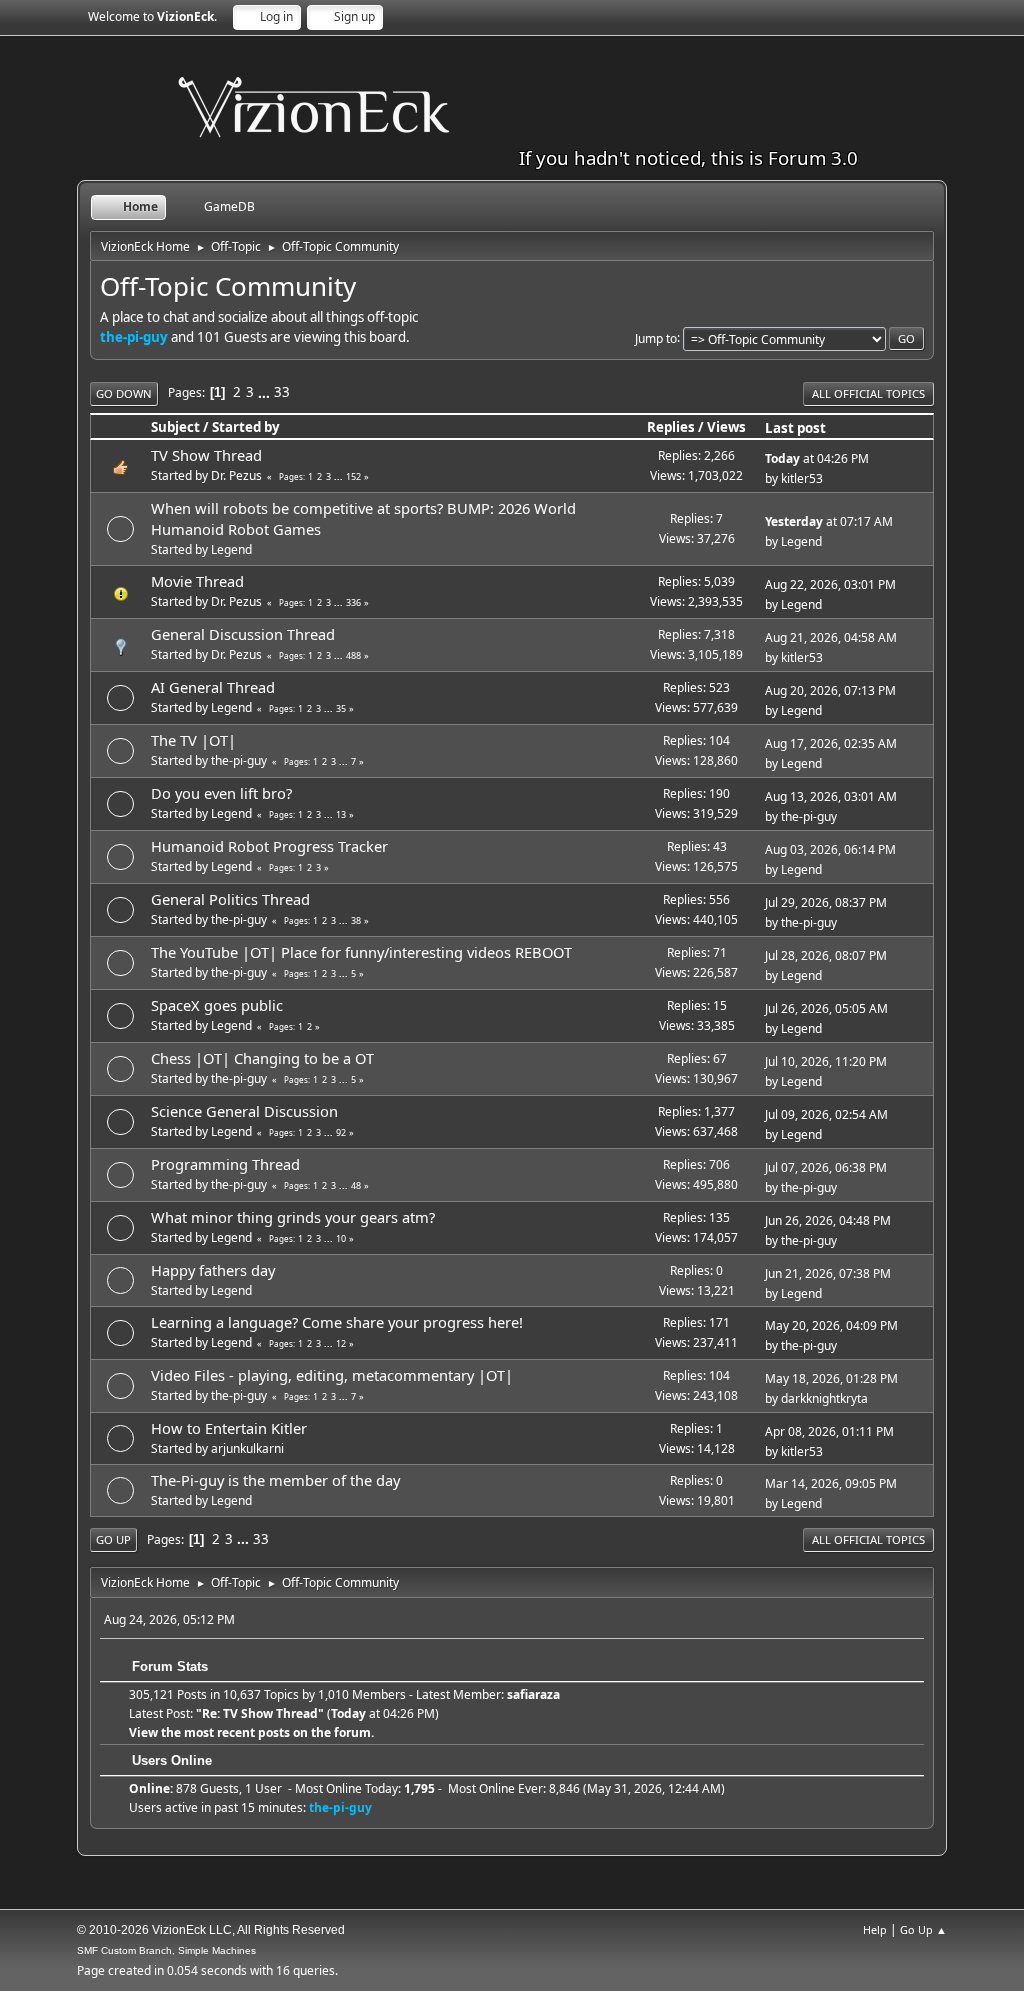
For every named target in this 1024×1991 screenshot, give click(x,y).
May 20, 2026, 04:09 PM (831, 1325)
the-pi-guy (134, 337)
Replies (671, 427)
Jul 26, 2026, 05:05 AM (826, 1008)
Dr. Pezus (236, 475)
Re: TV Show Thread (260, 1713)
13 (341, 814)
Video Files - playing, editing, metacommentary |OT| (332, 1375)
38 (356, 920)
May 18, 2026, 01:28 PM (831, 1378)
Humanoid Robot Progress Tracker (269, 846)
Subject (175, 427)
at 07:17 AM (829, 521)
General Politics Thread (230, 899)
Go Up (113, 1539)
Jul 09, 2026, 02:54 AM (826, 1114)
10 (341, 1238)
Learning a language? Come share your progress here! (337, 1322)
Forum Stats (168, 1666)
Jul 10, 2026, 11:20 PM (826, 1061)
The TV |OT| (193, 740)
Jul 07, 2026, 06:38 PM (826, 1167)
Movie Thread (197, 581)
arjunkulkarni (247, 1448)
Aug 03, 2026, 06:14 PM (830, 849)
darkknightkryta (824, 1398)
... (265, 392)
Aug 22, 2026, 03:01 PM (830, 584)
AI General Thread (213, 687)
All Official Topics (868, 393)
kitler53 (802, 478)
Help (875, 1929)
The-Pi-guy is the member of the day (275, 1480)
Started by (246, 427)
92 (341, 1132)
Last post (795, 428)
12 (341, 1343)
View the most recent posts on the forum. (251, 1732)
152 (353, 476)
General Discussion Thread (243, 634)
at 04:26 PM (817, 458)
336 (353, 602)
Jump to (656, 337)
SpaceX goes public (217, 1005)
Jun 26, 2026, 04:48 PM (828, 1220)
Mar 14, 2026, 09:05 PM (831, 1483)
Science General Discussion (244, 1111)
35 (341, 708)
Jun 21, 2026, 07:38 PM (828, 1273)
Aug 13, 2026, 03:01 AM (831, 796)
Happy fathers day (213, 1270)
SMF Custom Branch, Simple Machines (166, 1950)
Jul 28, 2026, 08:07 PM (826, 955)
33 (282, 392)
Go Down (124, 393)
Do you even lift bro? (221, 793)
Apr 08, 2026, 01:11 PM (829, 1431)
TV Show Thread (206, 455)
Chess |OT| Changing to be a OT (262, 1058)
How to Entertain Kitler (229, 1428)
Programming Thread (225, 1164)
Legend (231, 549)
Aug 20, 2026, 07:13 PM (830, 690)
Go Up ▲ (923, 1929)
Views (726, 427)
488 (353, 655)
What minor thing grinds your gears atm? (293, 1217)
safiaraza (533, 1694)
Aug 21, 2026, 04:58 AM (831, 637)
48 (356, 1185)
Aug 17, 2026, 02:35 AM (831, 743)
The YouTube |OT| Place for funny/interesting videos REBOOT (361, 952)
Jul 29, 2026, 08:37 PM (826, 902)
